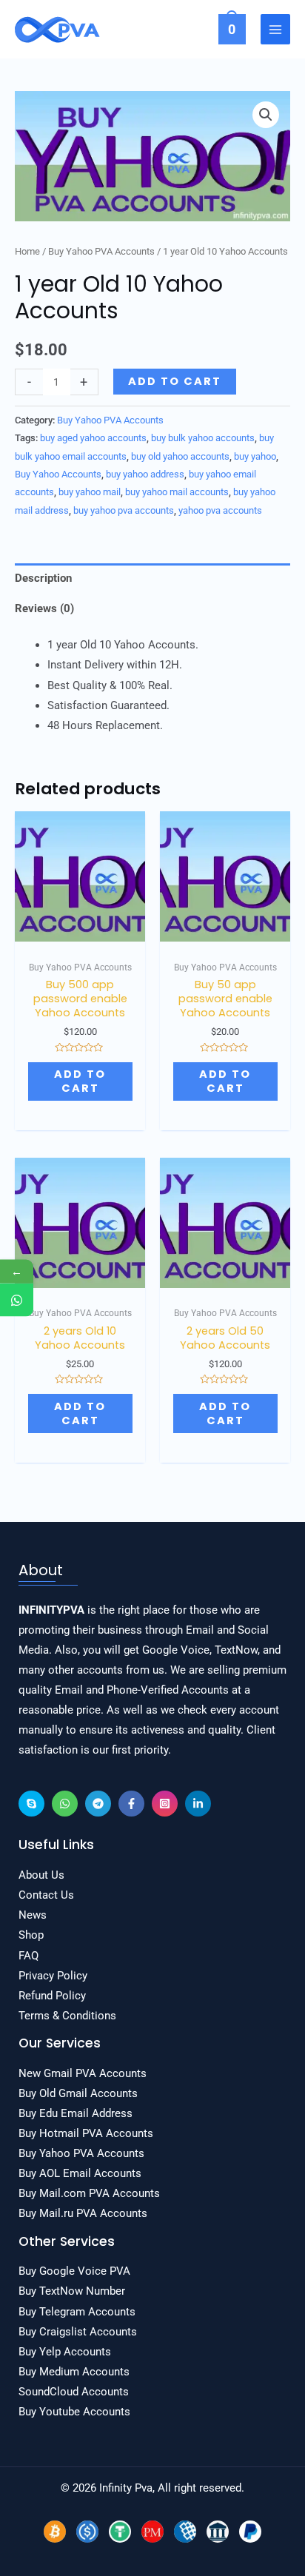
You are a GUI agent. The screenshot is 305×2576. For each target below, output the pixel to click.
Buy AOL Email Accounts (80, 2173)
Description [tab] (43, 578)
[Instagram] (165, 1804)
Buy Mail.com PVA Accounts (89, 2193)
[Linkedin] (198, 1804)
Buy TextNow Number (72, 2291)
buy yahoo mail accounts (177, 492)
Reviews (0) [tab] (44, 608)
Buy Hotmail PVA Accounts (86, 2133)
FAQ (29, 1956)
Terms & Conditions (67, 2016)
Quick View (80, 930)
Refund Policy (52, 1996)
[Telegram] (98, 1804)
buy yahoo (255, 456)
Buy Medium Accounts (74, 2372)
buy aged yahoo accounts (93, 438)
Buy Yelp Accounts (65, 2352)
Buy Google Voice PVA (74, 2271)
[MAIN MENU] (275, 29)
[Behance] (31, 1804)
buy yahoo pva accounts (124, 510)
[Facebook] (131, 1804)
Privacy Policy (53, 1976)
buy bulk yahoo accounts (203, 438)
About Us (41, 1875)
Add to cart (175, 381)
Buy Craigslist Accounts (78, 2332)
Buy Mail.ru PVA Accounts (83, 2213)
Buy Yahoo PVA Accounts (101, 251)
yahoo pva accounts (220, 510)
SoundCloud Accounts (74, 2392)
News (33, 1915)
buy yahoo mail (90, 492)
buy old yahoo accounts (180, 456)
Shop (31, 1935)
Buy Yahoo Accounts (58, 474)
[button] (266, 115)
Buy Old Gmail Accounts (78, 2093)
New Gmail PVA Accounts (83, 2073)
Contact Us (46, 1895)
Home (27, 251)
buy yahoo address (145, 474)
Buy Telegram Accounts (77, 2312)
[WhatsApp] (65, 1804)
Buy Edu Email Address (76, 2113)
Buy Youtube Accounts (74, 2412)
